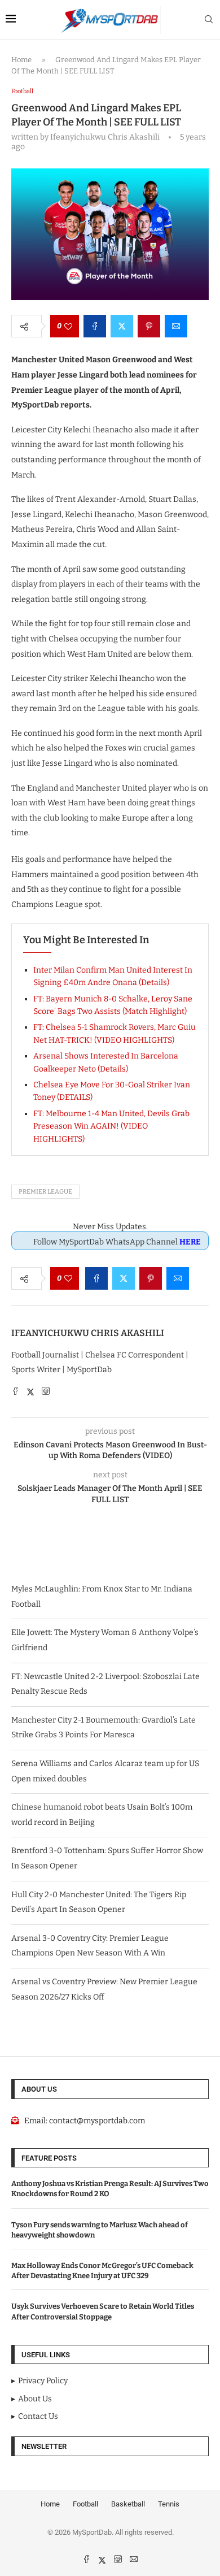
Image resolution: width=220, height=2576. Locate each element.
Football (85, 2504)
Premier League (45, 1192)
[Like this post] (68, 326)
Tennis (169, 2504)
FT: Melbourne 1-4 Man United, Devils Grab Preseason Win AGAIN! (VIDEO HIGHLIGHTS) (111, 1126)
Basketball (128, 2504)
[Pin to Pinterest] (149, 326)
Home (21, 60)
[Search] (209, 20)
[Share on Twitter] (122, 326)
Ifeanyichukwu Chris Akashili (88, 1333)
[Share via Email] (176, 326)
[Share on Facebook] (95, 326)
